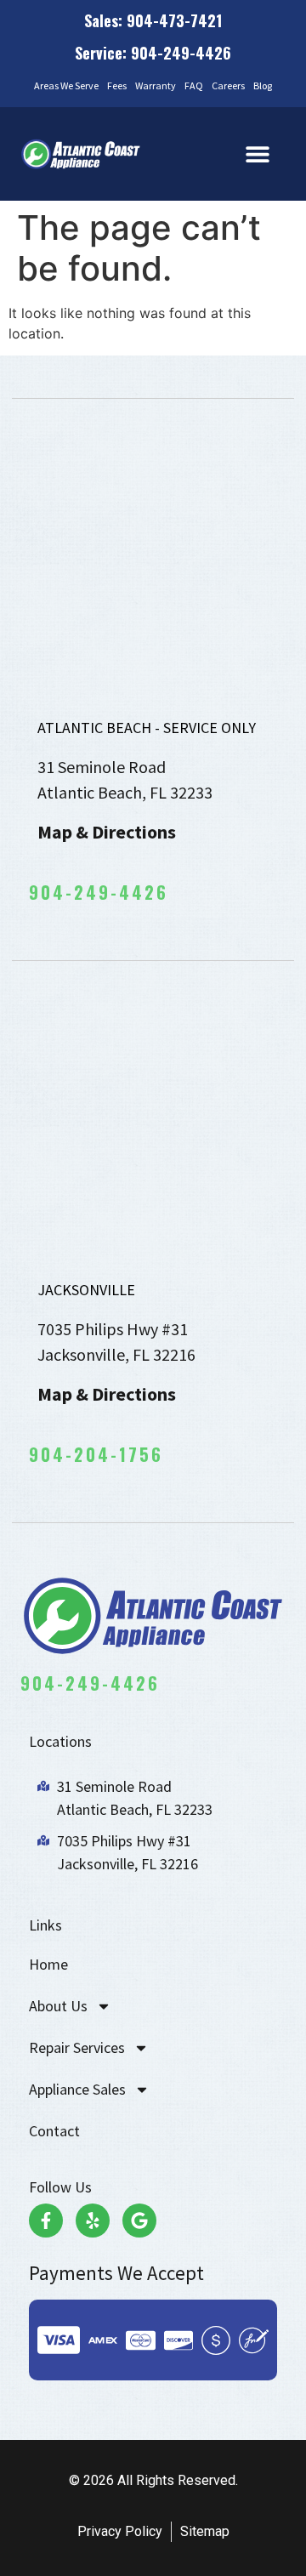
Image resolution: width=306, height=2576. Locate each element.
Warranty (156, 85)
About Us (58, 2006)
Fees (117, 85)
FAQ (194, 85)
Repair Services (77, 2047)
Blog (263, 85)
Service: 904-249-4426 (153, 53)
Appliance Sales (77, 2089)
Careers (228, 85)
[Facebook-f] (46, 2221)
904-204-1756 (96, 1454)
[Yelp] (93, 2221)
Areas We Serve (66, 85)
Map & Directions (107, 832)
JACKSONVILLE (86, 1290)
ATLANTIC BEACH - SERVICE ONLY (147, 728)
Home (48, 1964)
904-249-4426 (99, 892)
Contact (54, 2131)
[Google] (139, 2221)
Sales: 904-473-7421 (153, 20)
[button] (258, 154)
